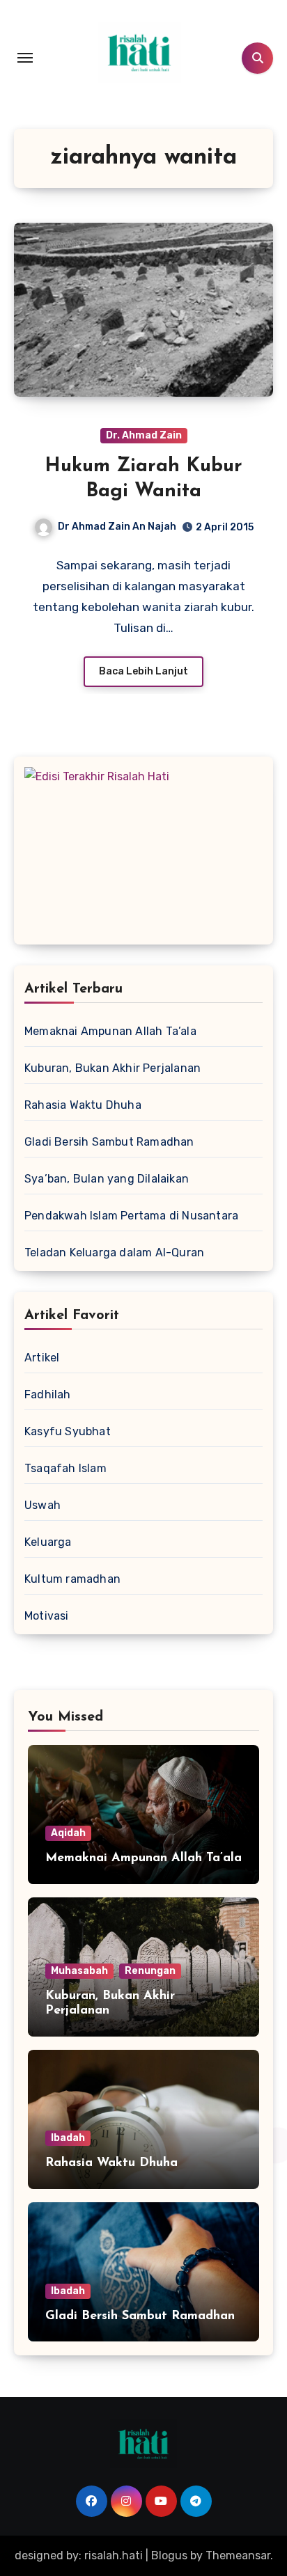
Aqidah (68, 1833)
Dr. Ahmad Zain (144, 435)
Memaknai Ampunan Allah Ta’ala (110, 1031)
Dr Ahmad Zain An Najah (117, 527)
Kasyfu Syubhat (68, 1431)
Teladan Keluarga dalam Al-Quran (114, 1253)
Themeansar (238, 2555)
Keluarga (48, 1542)
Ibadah (68, 2138)
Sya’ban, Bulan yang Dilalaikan (107, 1179)
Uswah (42, 1505)
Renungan (150, 1971)
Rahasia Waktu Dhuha (83, 1105)
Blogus (169, 2555)
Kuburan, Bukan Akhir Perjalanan (113, 1068)
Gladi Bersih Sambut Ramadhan (109, 1142)
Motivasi (47, 1616)
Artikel (42, 1358)
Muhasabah (79, 1971)
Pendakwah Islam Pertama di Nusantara (131, 1216)
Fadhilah (48, 1394)
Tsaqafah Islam (65, 1468)
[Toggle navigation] (25, 58)
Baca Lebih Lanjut (143, 671)
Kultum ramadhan (72, 1579)
